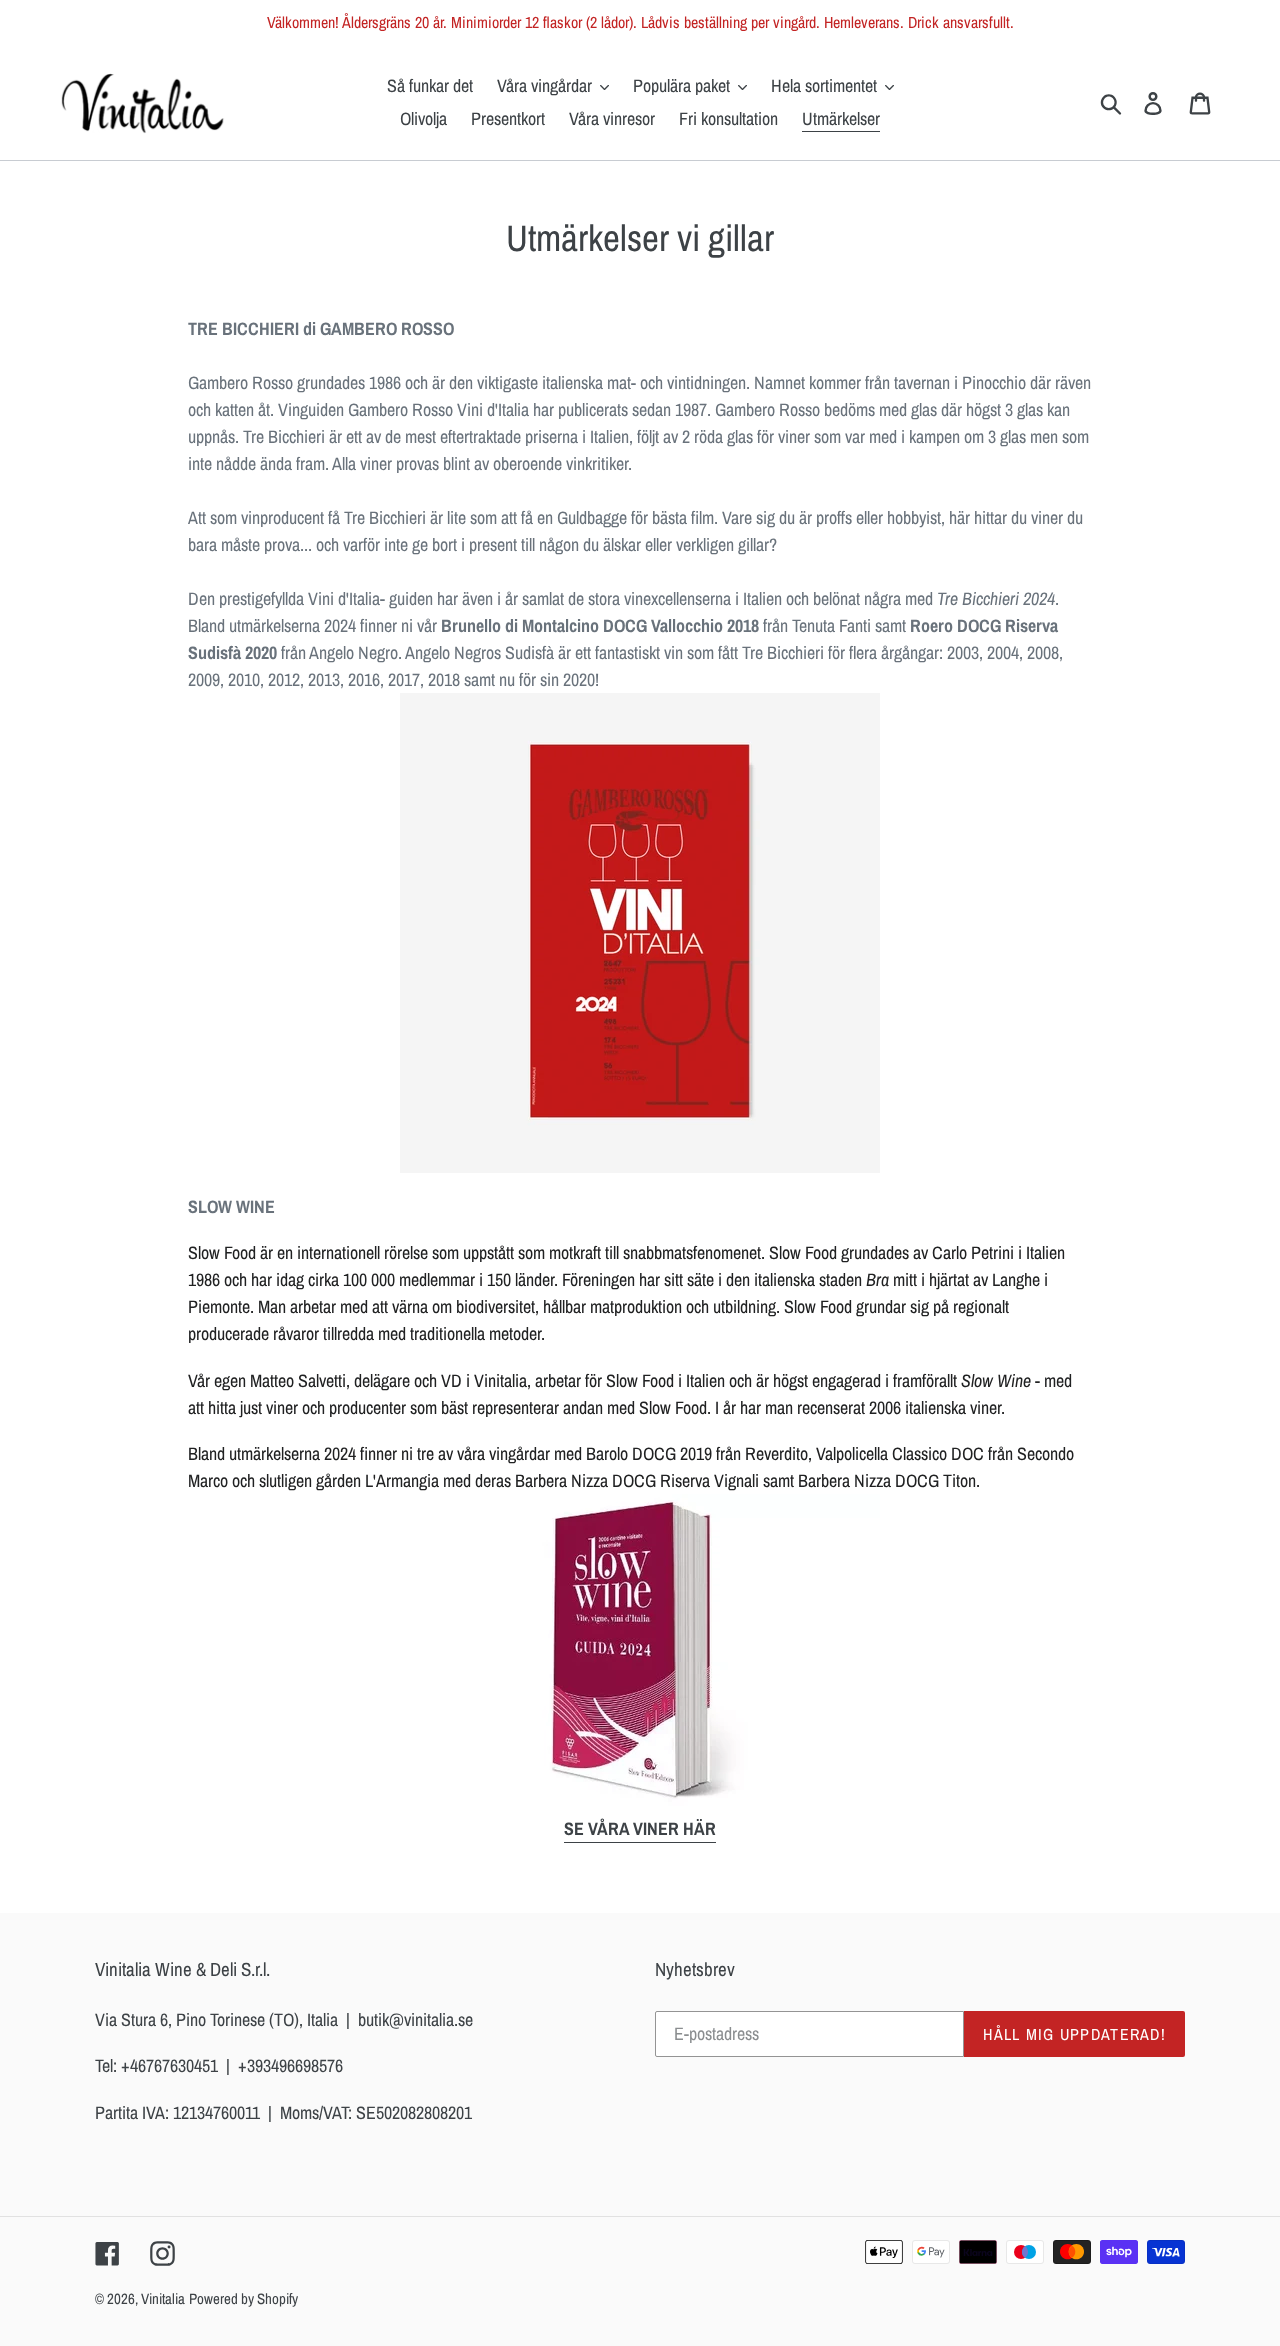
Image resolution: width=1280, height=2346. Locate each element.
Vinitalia (163, 2298)
